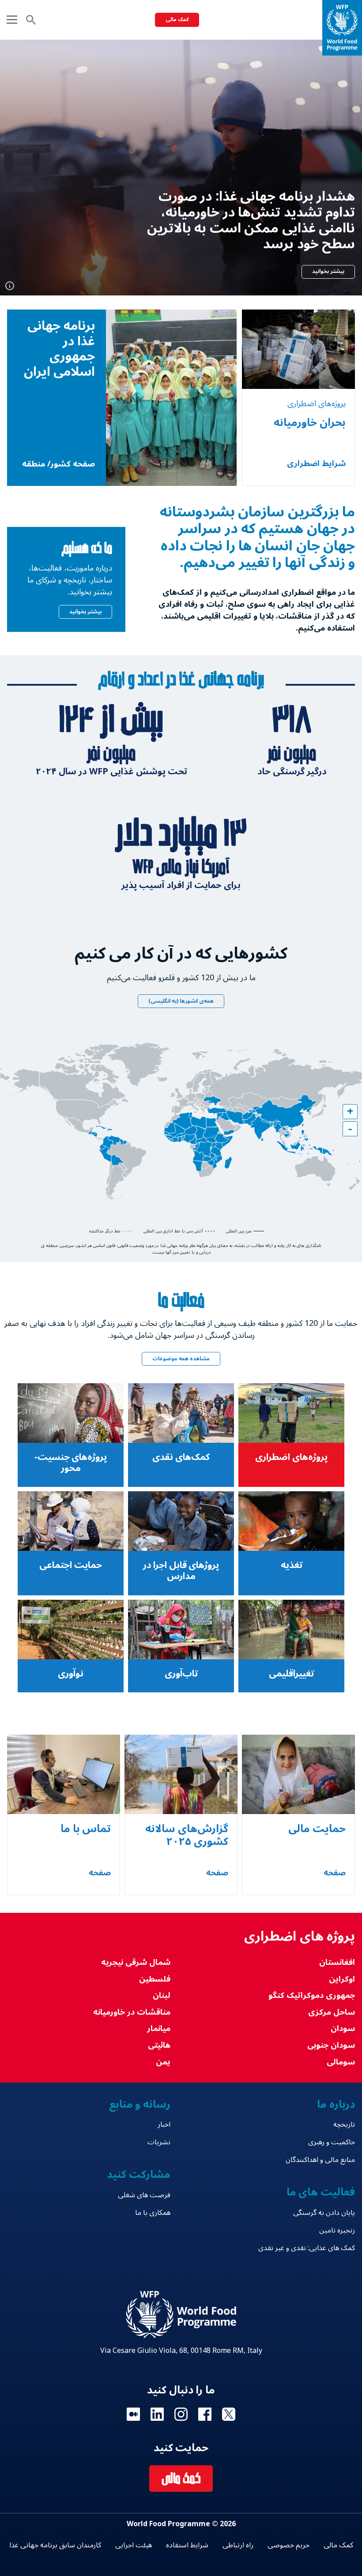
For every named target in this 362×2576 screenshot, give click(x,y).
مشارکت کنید (139, 2175)
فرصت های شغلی (144, 2195)
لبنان (162, 1995)
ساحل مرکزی (332, 2012)
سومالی (341, 2062)
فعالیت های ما (321, 2192)
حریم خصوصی (288, 2545)
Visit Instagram (181, 2414)
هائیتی (159, 2045)
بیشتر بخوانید (328, 271)
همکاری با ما (153, 2213)
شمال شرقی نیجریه (136, 1962)
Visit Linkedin (157, 2414)
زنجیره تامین (337, 2230)
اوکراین (342, 1979)
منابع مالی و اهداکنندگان (320, 2160)
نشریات (159, 2142)
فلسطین (155, 1979)
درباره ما (336, 2104)
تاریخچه (344, 2124)
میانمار (159, 2029)
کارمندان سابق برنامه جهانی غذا (55, 2545)
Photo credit (10, 286)
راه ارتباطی (238, 2545)
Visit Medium (133, 2414)
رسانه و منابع (140, 2104)
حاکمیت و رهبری (332, 2142)
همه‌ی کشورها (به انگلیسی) (181, 1001)
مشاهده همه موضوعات (181, 1359)
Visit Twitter (229, 2414)
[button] (350, 1112)
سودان (343, 2029)
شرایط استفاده (187, 2545)
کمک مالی (177, 20)
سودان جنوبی (331, 2045)
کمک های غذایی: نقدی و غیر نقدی (307, 2248)
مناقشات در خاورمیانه (132, 2012)
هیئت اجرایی (134, 2545)
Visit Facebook (205, 2414)
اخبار (164, 2124)
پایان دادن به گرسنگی (324, 2213)
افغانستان (337, 1962)
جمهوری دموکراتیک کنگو (312, 1995)
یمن (163, 2062)
